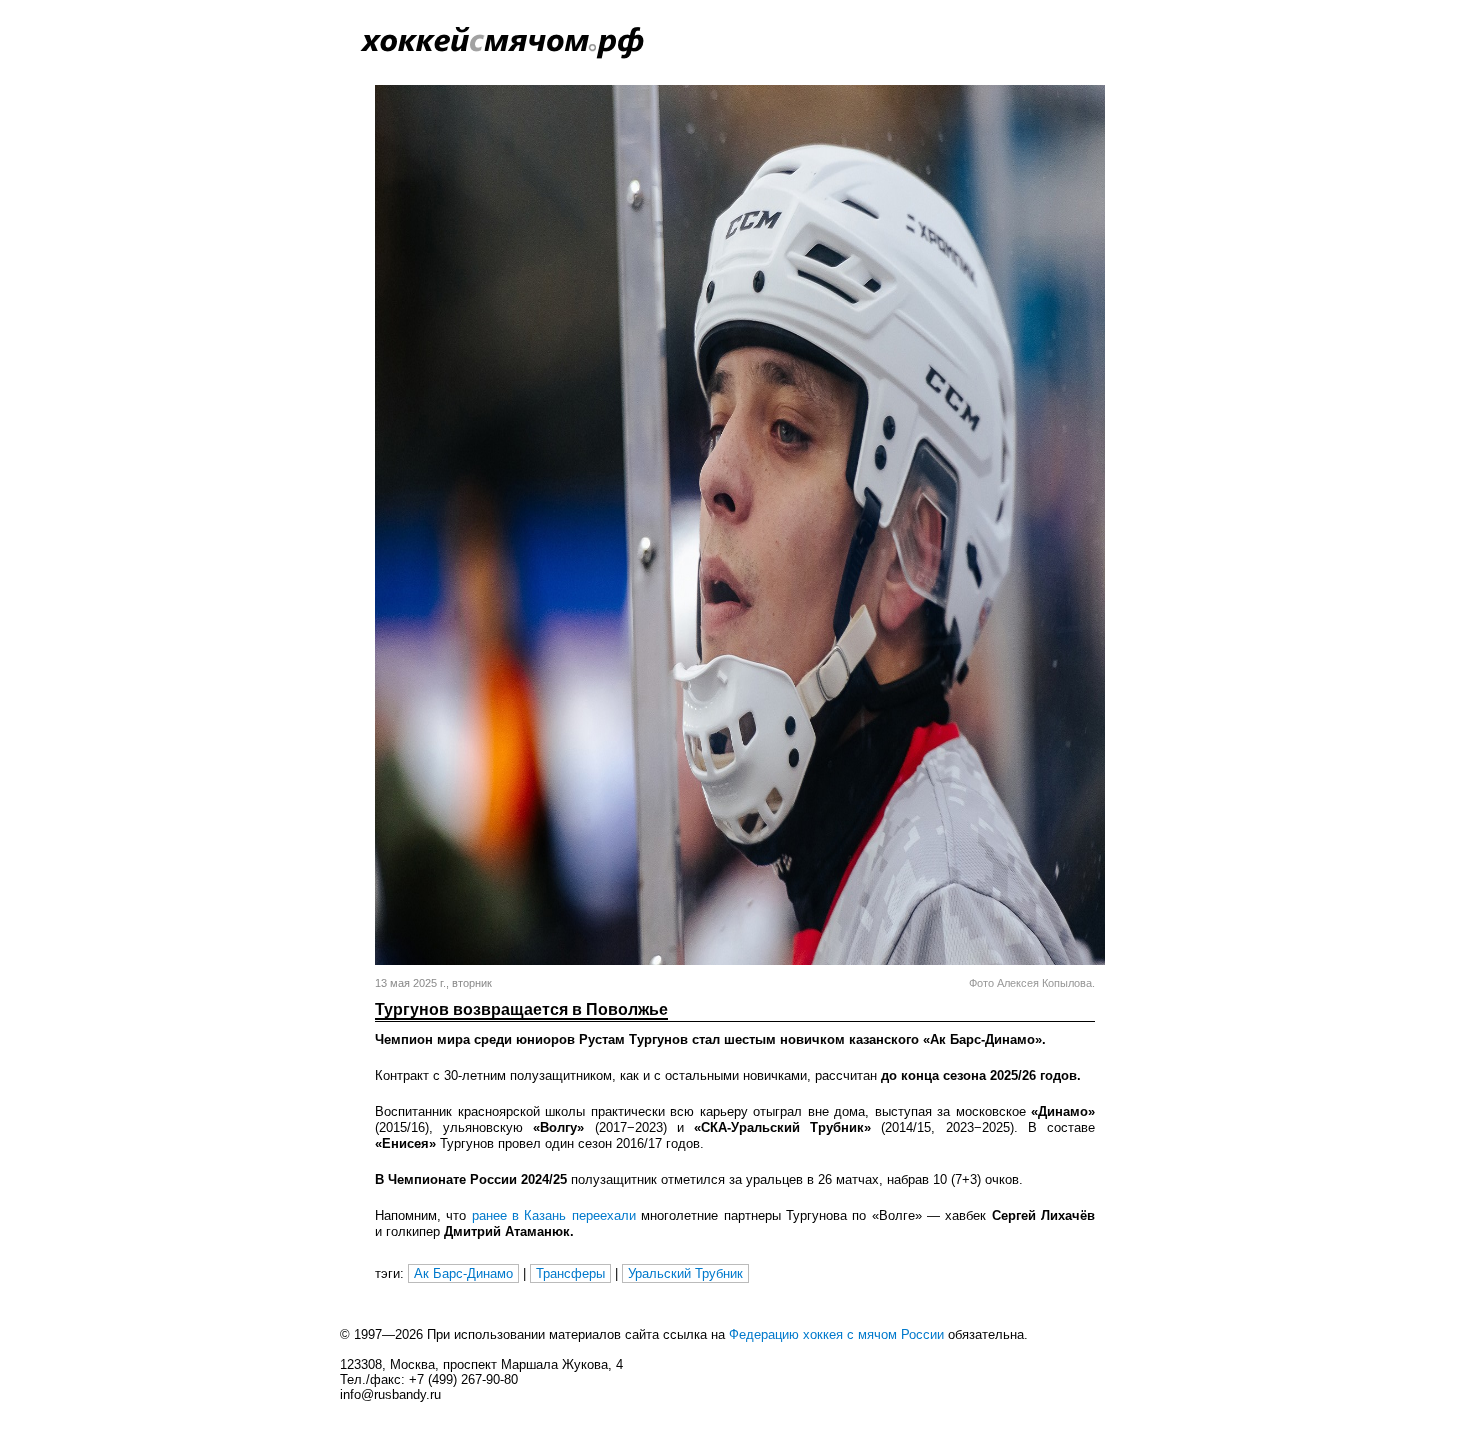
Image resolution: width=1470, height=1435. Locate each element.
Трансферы (570, 1273)
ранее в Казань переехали (554, 1215)
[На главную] (440, 55)
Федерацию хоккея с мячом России (836, 1334)
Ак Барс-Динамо (463, 1273)
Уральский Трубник (685, 1273)
